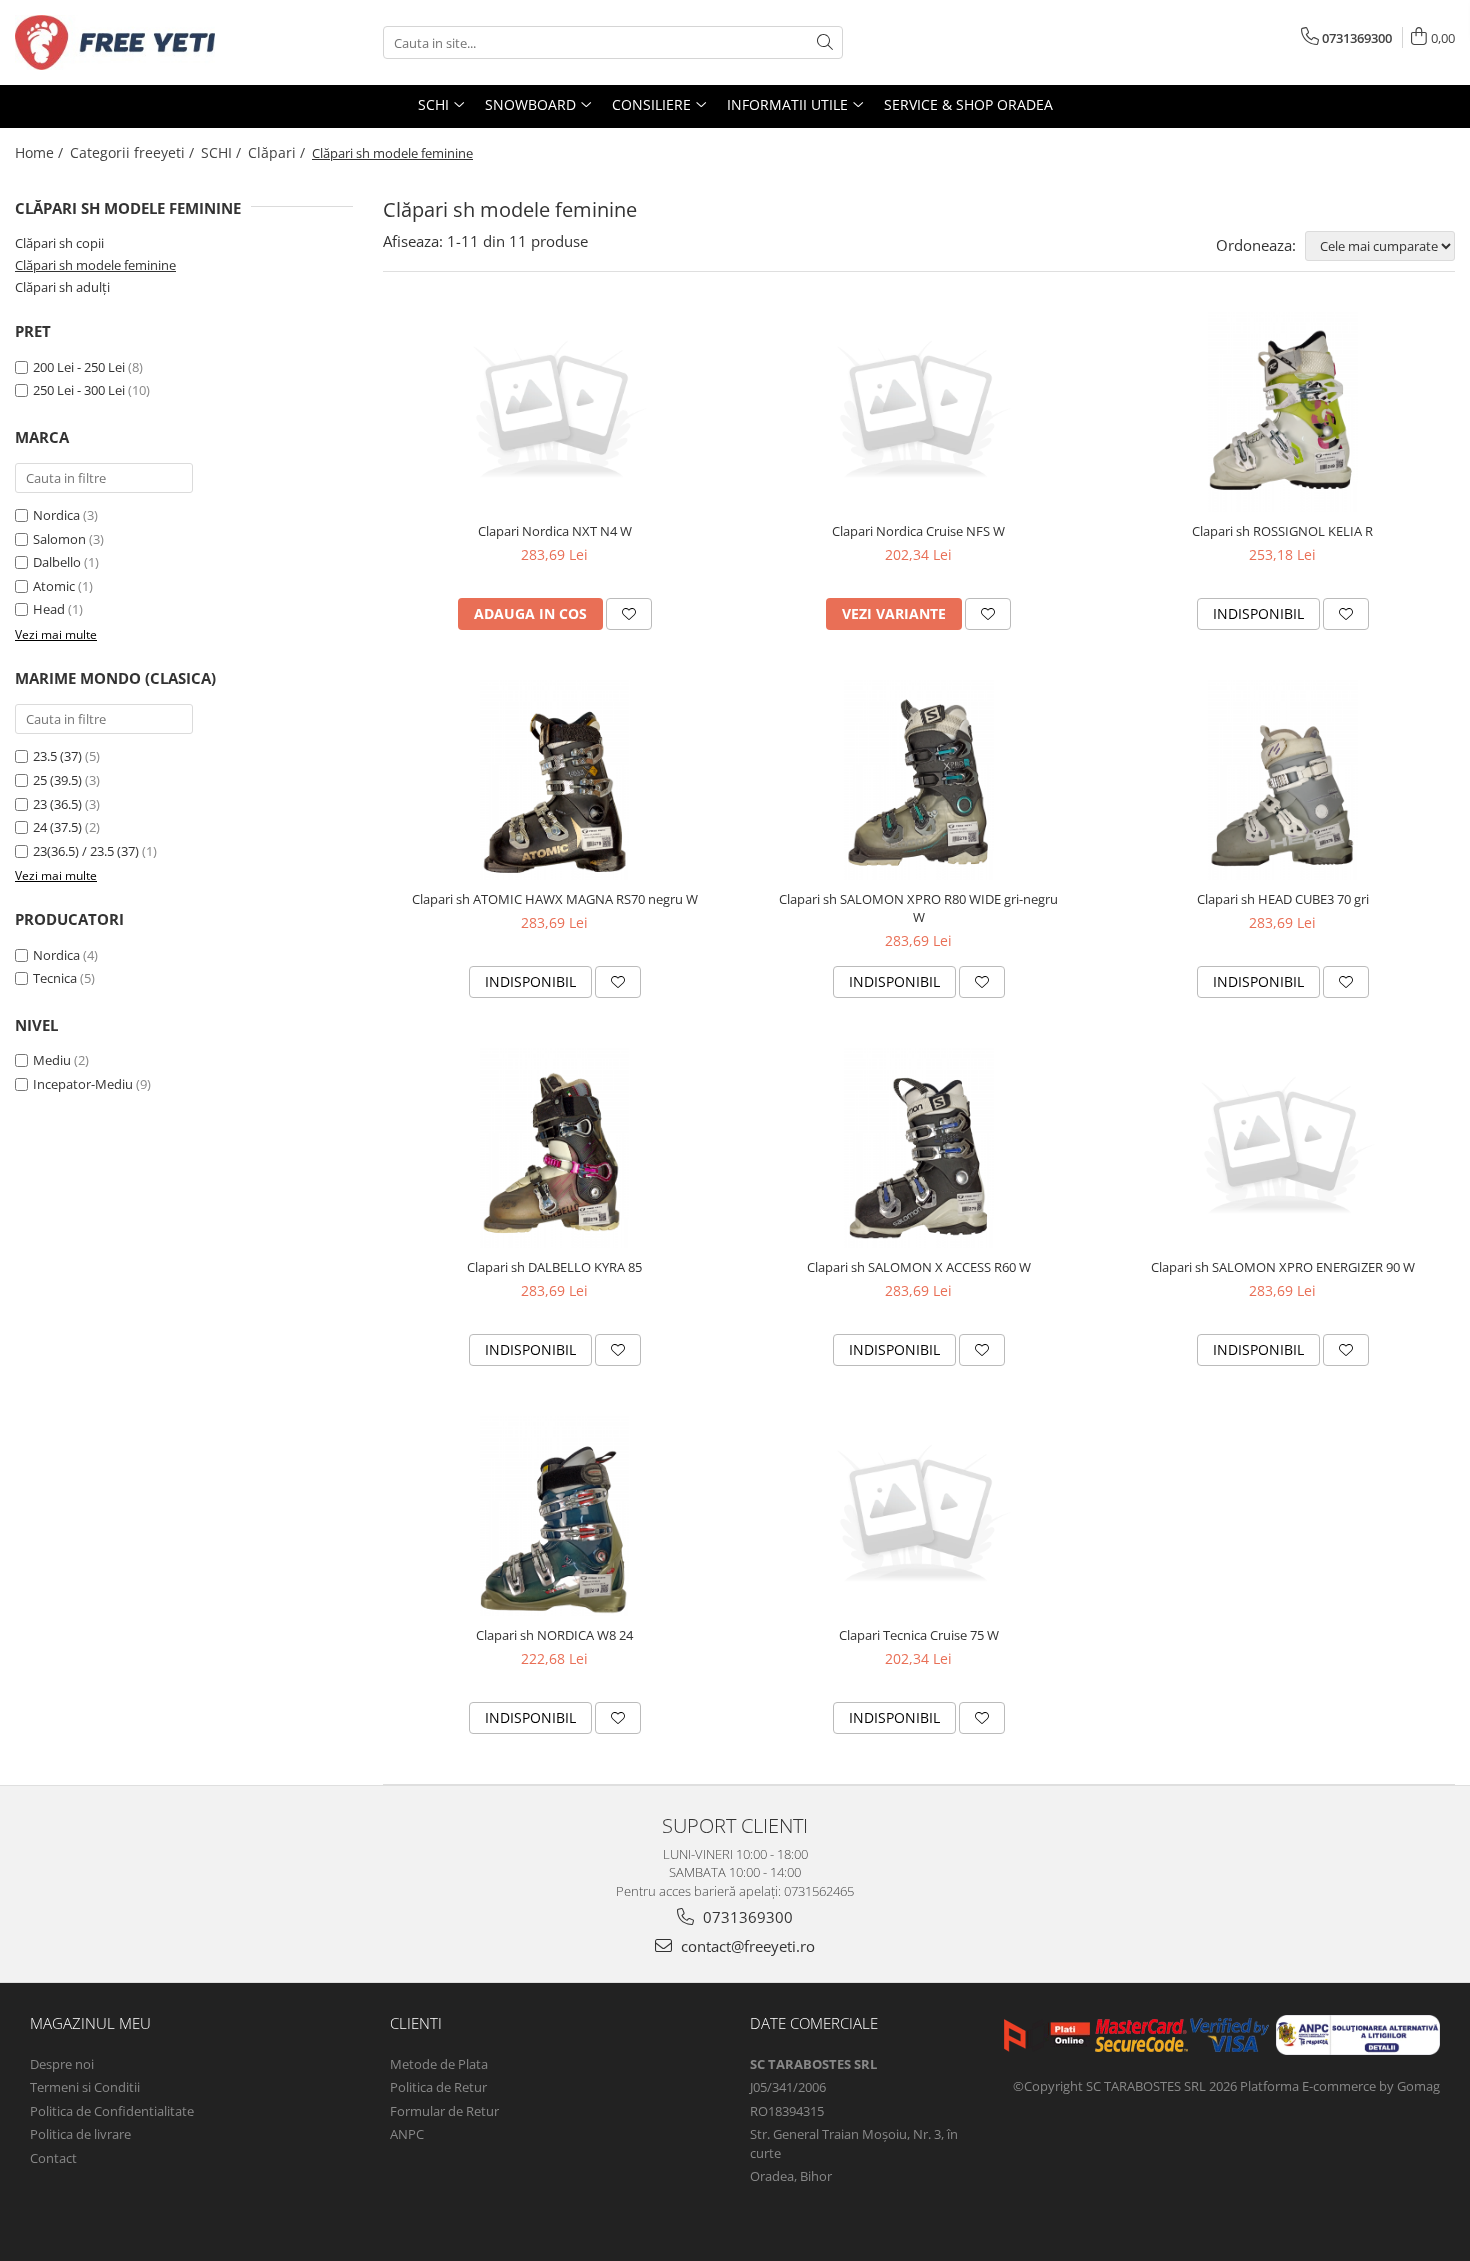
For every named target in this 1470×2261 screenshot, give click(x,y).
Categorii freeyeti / (134, 152)
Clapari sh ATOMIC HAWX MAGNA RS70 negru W (555, 899)
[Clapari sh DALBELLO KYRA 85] (555, 1148)
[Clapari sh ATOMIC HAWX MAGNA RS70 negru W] (555, 780)
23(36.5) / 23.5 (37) (86, 851)
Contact (53, 2158)
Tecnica (55, 978)
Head (49, 609)
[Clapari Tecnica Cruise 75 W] (919, 1516)
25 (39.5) (57, 780)
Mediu (52, 1060)
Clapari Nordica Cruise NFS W (918, 531)
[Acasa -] (115, 42)
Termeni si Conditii (85, 2087)
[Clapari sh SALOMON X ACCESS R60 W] (919, 1148)
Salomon (59, 539)
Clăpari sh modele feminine (95, 265)
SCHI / (223, 152)
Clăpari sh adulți (62, 287)
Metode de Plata (439, 2064)
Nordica (56, 515)
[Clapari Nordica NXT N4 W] (555, 412)
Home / (41, 152)
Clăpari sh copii (59, 243)
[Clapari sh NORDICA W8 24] (555, 1516)
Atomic (54, 586)
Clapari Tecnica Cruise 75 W (919, 1635)
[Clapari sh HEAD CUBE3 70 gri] (1283, 780)
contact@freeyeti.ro (746, 1946)
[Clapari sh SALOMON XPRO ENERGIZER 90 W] (1283, 1148)
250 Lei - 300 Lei (79, 390)
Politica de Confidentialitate (112, 2111)
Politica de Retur (438, 2087)
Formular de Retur (444, 2111)
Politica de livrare (80, 2134)
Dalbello (57, 562)
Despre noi (62, 2064)
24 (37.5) (57, 827)
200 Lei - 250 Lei (79, 367)
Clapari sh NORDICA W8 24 (554, 1635)
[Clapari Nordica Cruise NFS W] (919, 412)
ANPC (407, 2134)
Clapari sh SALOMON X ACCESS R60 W (919, 1267)
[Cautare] (825, 42)
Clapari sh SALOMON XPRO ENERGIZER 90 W (1283, 1267)
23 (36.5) (57, 804)
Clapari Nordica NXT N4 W (555, 531)
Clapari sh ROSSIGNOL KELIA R (1282, 531)
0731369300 (746, 1917)
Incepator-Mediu (83, 1084)
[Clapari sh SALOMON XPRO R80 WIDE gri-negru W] (919, 780)
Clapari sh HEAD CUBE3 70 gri (1283, 899)
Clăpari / (278, 152)
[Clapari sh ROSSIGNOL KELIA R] (1283, 412)
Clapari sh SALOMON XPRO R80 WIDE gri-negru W (918, 908)
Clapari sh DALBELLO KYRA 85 (554, 1267)
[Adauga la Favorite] (629, 614)
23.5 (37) (57, 756)
